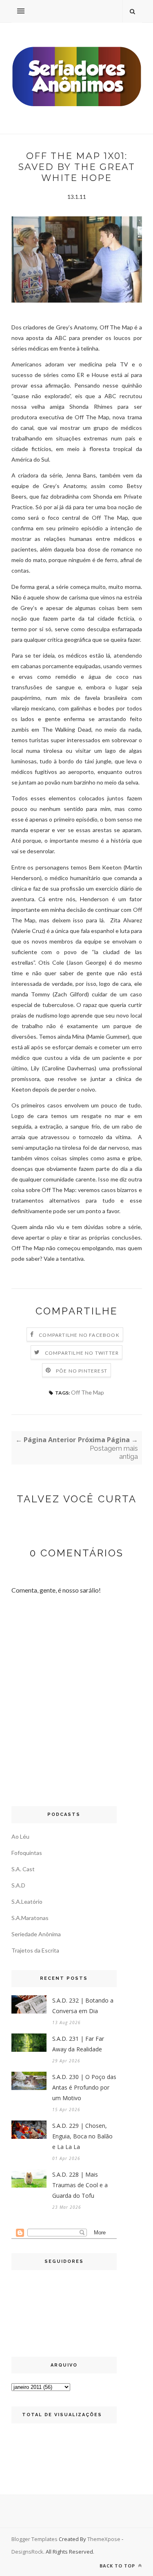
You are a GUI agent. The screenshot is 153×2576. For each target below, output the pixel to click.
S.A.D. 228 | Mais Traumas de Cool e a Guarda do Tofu (80, 2185)
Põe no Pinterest (82, 1371)
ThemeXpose (104, 2539)
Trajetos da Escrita (35, 1950)
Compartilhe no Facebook (79, 1335)
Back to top (118, 2566)
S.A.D (18, 1885)
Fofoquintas (27, 1853)
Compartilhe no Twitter (82, 1353)
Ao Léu (20, 1836)
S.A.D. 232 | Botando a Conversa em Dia (83, 2006)
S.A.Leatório (27, 1901)
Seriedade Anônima (36, 1934)
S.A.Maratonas (30, 1918)
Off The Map (88, 1392)
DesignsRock (27, 2552)
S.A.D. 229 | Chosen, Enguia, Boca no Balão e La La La (82, 2136)
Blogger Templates (34, 2539)
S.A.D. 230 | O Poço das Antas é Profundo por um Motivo (84, 2087)
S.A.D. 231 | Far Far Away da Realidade (78, 2044)
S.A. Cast (23, 1869)
